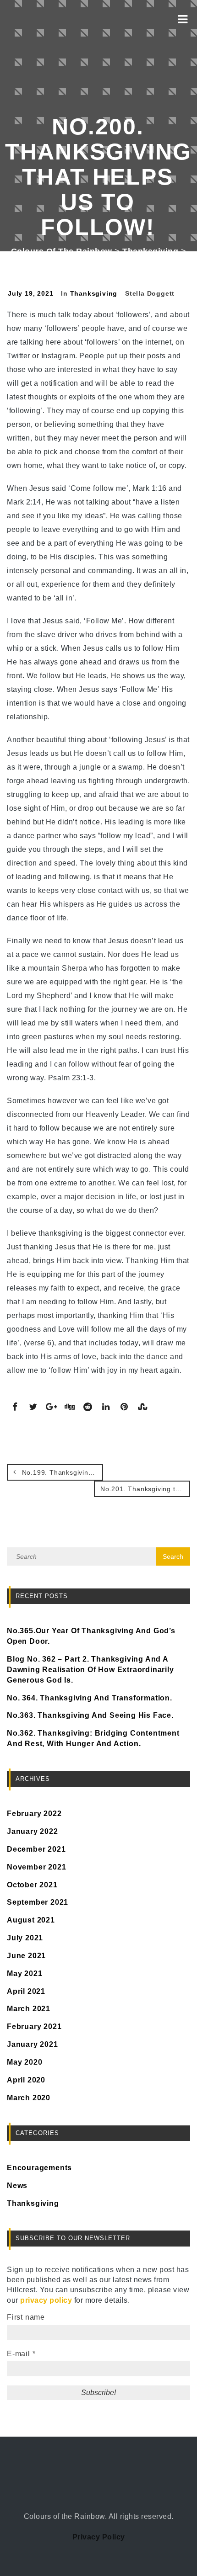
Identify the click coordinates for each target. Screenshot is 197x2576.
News (17, 2186)
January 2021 (33, 2044)
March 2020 (29, 2098)
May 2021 (25, 1973)
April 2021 (26, 1991)
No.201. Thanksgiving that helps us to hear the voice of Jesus (145, 1489)
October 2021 (32, 1885)
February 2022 (34, 1814)
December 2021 (36, 1849)
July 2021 (25, 1938)
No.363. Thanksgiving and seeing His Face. (90, 1715)
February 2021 (34, 2026)
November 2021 (36, 1867)
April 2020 (26, 2080)
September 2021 (38, 1902)
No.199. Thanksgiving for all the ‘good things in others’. (61, 1472)
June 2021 (26, 1956)
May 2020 (25, 2062)
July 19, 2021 (30, 293)
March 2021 (29, 2009)
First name (26, 2317)
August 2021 (31, 1920)
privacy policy (46, 2300)
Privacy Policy (99, 2537)
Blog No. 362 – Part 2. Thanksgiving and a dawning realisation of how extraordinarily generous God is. (90, 1670)
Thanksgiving (94, 293)
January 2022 (33, 1831)
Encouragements (39, 2168)
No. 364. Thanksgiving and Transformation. (90, 1698)
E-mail (21, 2354)
